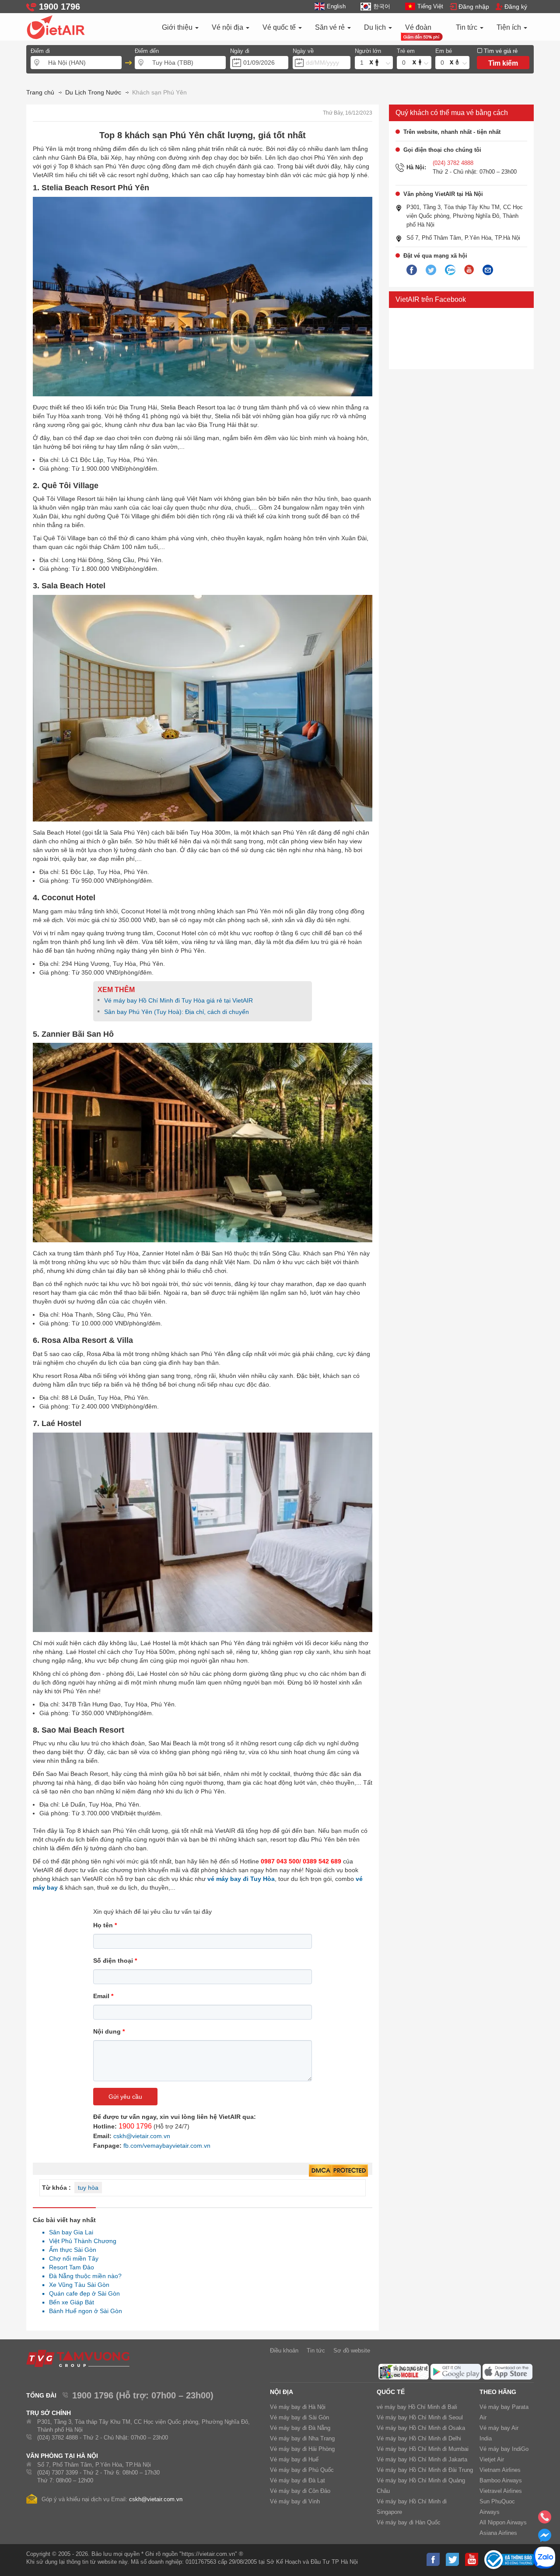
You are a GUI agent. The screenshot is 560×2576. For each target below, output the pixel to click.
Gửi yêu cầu (125, 2097)
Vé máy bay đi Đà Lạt (297, 2480)
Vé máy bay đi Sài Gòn (299, 2417)
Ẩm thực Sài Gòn (70, 2250)
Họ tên (105, 1925)
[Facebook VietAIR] (412, 270)
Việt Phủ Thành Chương (80, 2241)
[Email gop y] (488, 270)
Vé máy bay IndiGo (504, 2449)
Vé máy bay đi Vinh (295, 2501)
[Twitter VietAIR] (431, 270)
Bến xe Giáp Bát (69, 2302)
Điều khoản (284, 2351)
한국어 (381, 6)
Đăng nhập (474, 7)
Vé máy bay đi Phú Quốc (302, 2470)
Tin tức (467, 27)
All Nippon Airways (503, 2522)
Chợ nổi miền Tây (71, 2258)
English (336, 6)
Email (103, 1996)
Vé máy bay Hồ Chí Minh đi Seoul (420, 2417)
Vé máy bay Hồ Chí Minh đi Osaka (421, 2428)
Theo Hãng (498, 2392)
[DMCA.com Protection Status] (338, 2171)
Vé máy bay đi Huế (294, 2459)
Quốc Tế (391, 2392)
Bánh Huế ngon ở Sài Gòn (83, 2311)
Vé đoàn (418, 27)
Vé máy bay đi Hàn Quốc (409, 2522)
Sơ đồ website (352, 2351)
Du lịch (376, 27)
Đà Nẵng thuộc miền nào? (83, 2276)
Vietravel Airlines (501, 2491)
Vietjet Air (492, 2459)
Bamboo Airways (501, 2480)
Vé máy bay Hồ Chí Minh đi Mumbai (423, 2449)
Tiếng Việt (430, 6)
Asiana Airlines (498, 2533)
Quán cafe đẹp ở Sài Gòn (82, 2293)
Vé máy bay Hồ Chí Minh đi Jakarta (422, 2459)
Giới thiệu (178, 27)
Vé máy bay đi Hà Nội (298, 2407)
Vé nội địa (228, 27)
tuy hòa (88, 2188)
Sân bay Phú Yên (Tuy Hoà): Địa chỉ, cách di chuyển (177, 1012)
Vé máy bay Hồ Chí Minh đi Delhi (419, 2438)
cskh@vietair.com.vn (142, 2136)
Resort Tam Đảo (69, 2267)
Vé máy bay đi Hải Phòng (302, 2449)
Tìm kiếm (503, 63)
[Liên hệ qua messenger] (545, 2538)
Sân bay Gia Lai (69, 2232)
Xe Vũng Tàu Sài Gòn (77, 2285)
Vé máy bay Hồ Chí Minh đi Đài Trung (425, 2470)
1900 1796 (135, 2126)
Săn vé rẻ (331, 27)
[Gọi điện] (545, 2520)
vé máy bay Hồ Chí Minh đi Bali (417, 2407)
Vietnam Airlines (500, 2470)
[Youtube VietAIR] (469, 270)
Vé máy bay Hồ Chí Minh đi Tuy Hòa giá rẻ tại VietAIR (178, 1000)
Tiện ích (510, 27)
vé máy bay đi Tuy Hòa (241, 1879)
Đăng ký (516, 7)
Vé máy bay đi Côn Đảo (300, 2491)
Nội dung (109, 2031)
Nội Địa (282, 2392)
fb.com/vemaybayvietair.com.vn (167, 2146)
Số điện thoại (115, 1961)
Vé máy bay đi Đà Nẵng (300, 2428)
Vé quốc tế (280, 27)
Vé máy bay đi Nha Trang (302, 2438)
